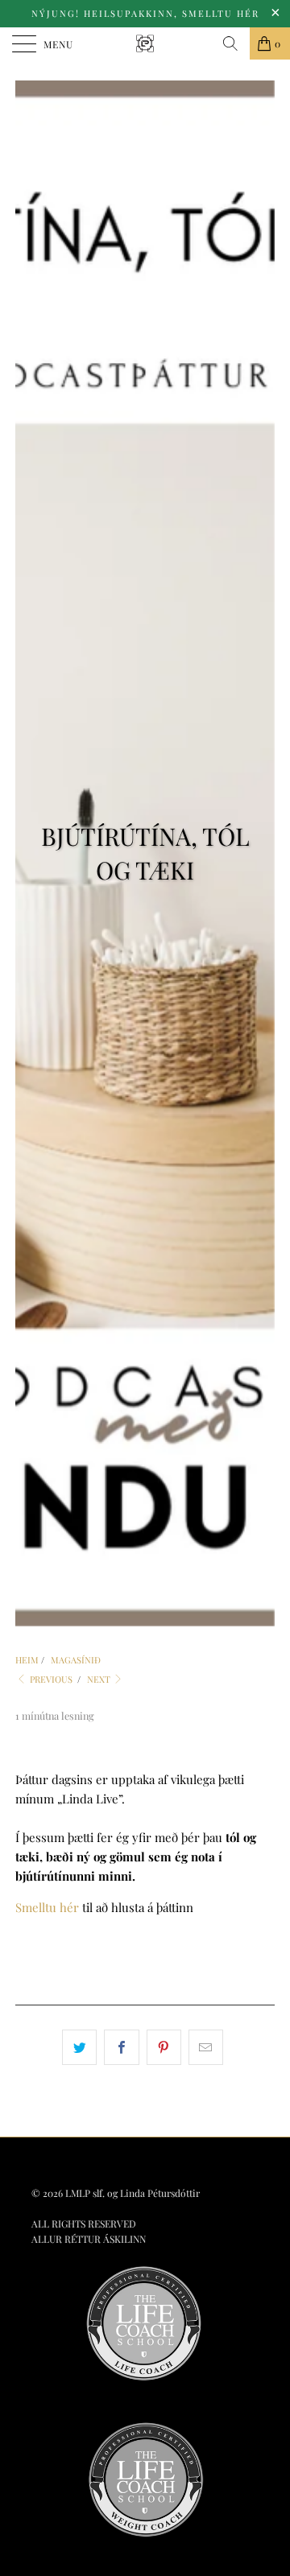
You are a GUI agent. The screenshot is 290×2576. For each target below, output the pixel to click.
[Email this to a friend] (206, 2047)
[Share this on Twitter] (79, 2047)
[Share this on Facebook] (121, 2047)
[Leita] (230, 43)
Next (100, 1679)
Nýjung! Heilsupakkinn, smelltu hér (145, 13)
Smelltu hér (47, 1907)
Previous (50, 1679)
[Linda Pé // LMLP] (145, 43)
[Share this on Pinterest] (164, 2047)
